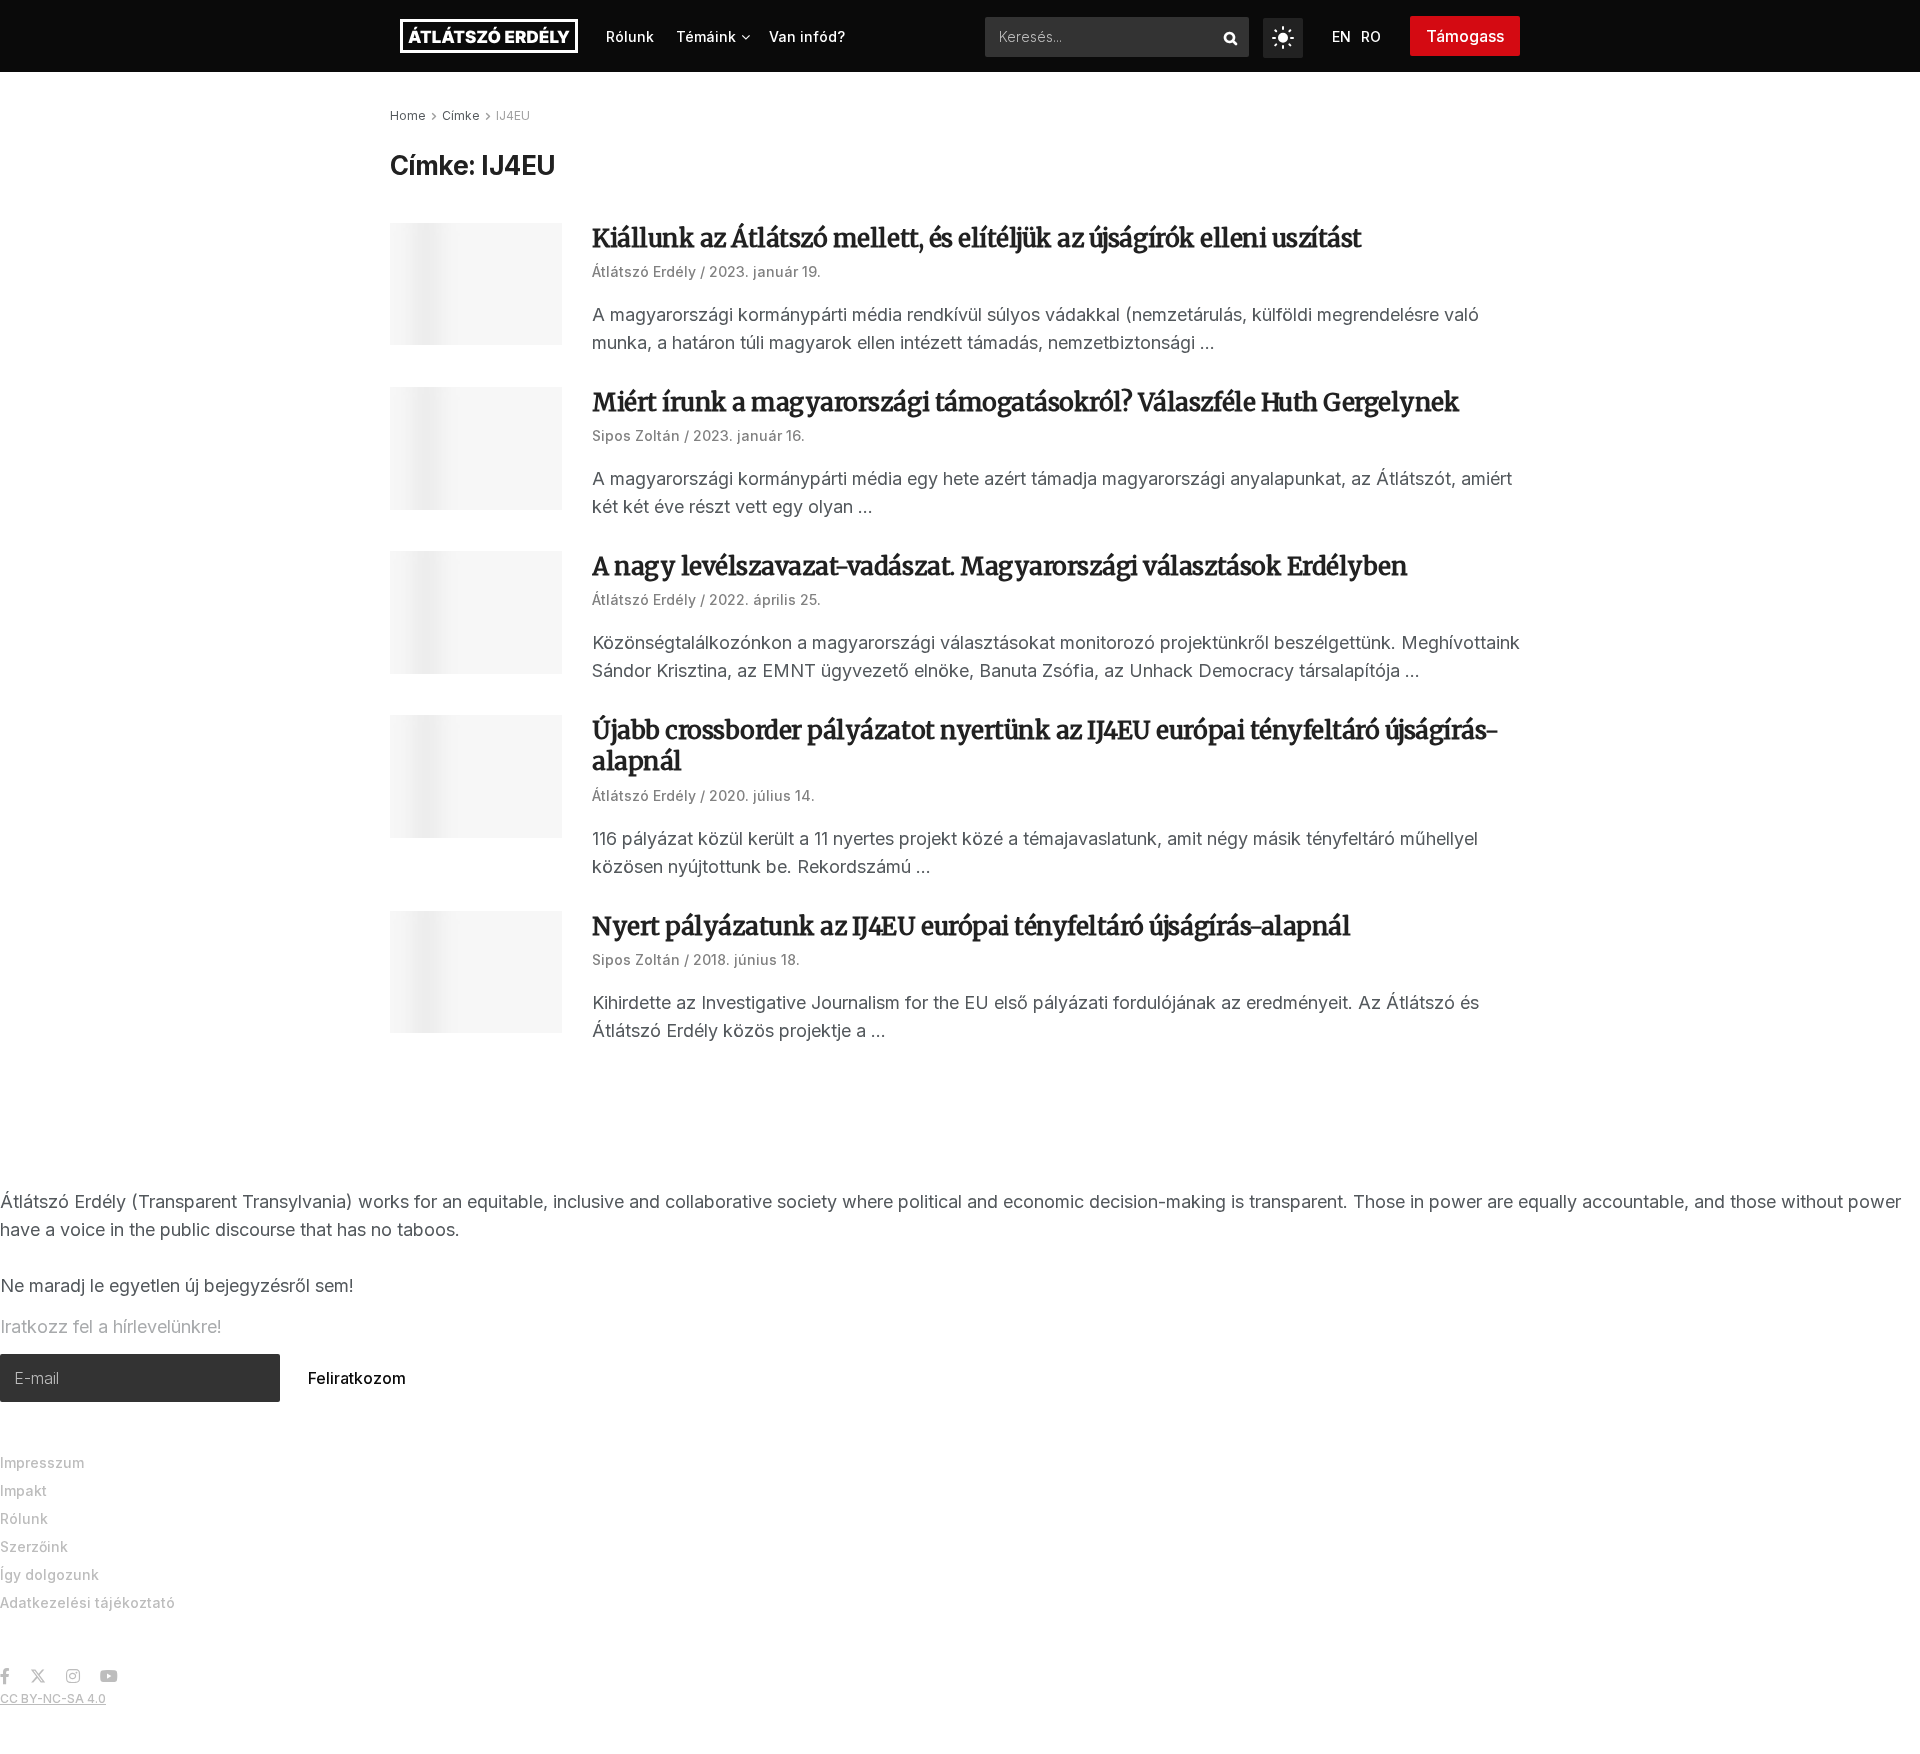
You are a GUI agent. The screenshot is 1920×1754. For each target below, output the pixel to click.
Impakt (23, 1490)
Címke (461, 115)
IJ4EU (513, 115)
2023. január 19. (765, 271)
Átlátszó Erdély (644, 271)
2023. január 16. (749, 435)
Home (408, 115)
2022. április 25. (765, 599)
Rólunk (630, 36)
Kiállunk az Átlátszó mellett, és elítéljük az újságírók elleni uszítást (977, 238)
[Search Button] (1231, 37)
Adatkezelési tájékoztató (87, 1602)
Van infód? (807, 36)
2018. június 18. (746, 959)
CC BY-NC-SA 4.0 (53, 1698)
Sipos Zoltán (636, 435)
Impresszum (42, 1462)
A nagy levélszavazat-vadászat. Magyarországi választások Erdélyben (999, 566)
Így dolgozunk (49, 1574)
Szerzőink (34, 1546)
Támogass (1465, 36)
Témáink (706, 36)
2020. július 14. (762, 795)
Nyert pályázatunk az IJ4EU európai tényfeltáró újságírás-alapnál (971, 926)
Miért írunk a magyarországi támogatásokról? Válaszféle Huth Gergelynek (1025, 402)
